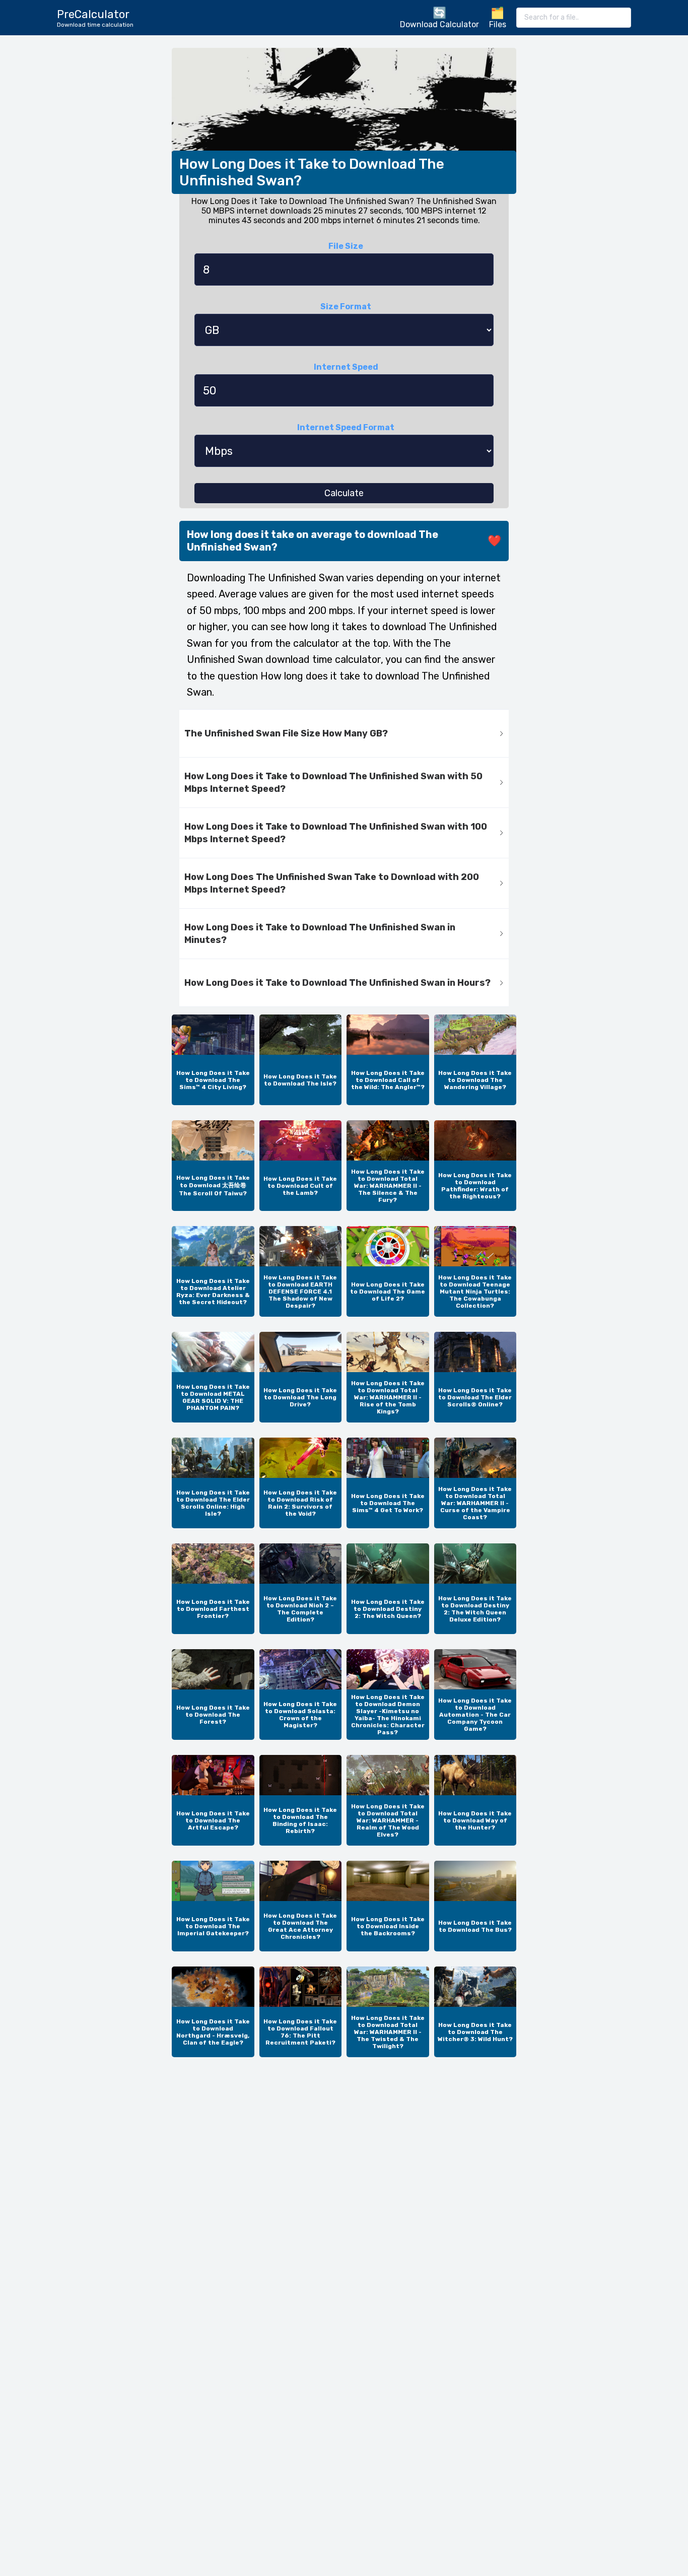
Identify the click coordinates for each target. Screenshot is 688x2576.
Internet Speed (346, 367)
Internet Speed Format (346, 427)
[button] (344, 734)
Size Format (346, 307)
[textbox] (574, 18)
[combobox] (574, 18)
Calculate (344, 493)
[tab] (344, 734)
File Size (346, 246)
